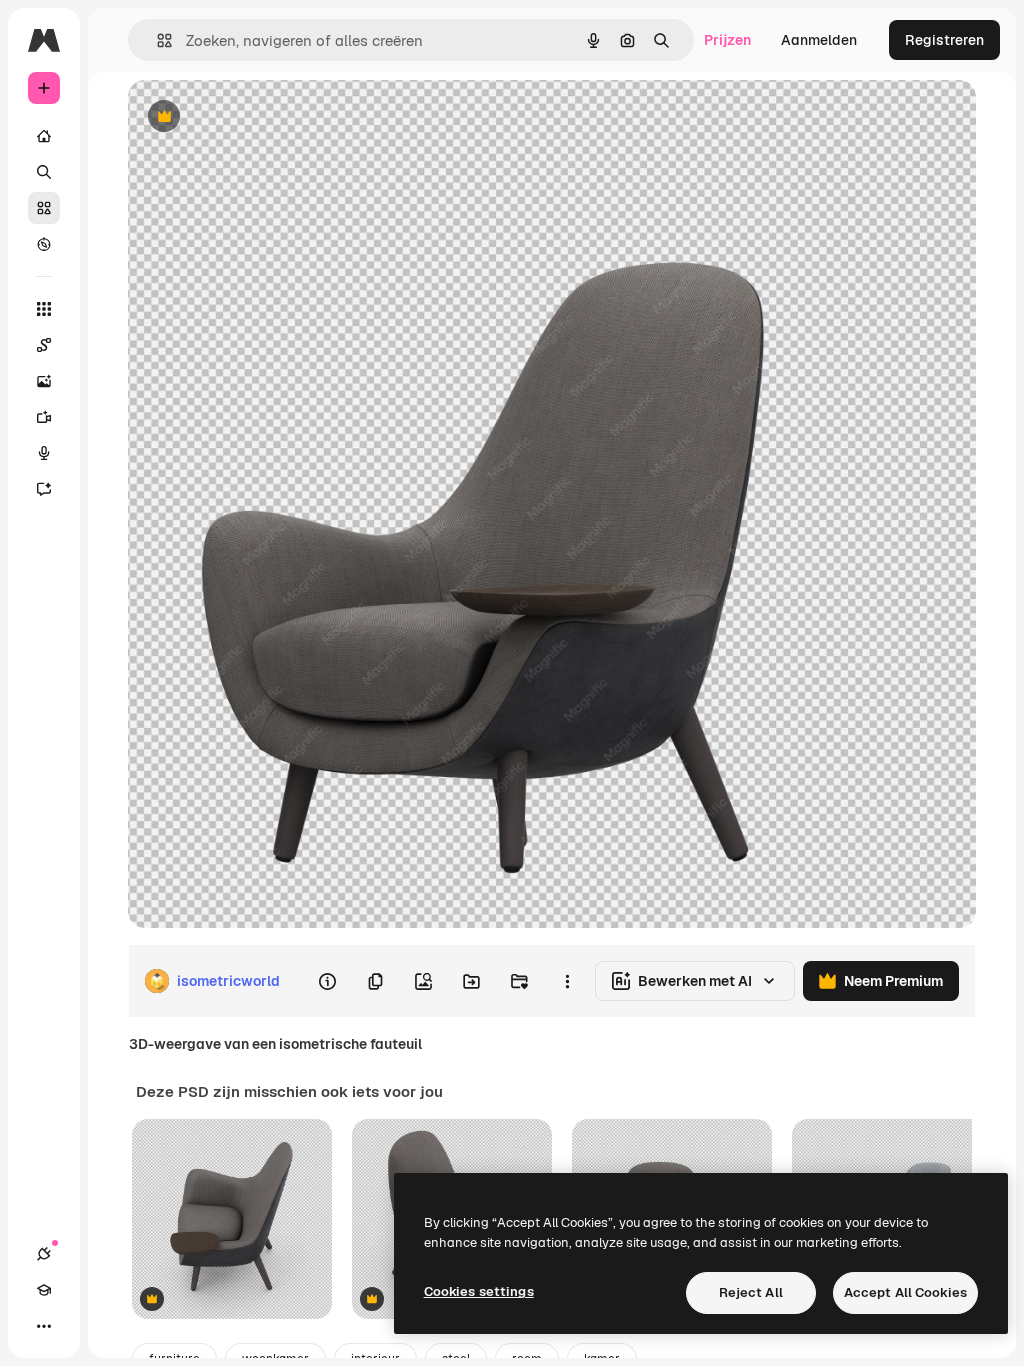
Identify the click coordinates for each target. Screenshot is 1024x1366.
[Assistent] (44, 489)
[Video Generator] (44, 417)
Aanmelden (819, 40)
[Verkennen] (44, 244)
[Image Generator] (44, 381)
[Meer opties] (567, 981)
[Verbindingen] (44, 1254)
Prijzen (727, 40)
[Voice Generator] (44, 453)
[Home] (44, 136)
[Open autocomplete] (156, 40)
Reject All (751, 1292)
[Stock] (44, 208)
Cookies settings (479, 1291)
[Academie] (44, 1290)
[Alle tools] (44, 309)
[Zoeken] (44, 172)
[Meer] (44, 1326)
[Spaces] (44, 345)
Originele (259, 117)
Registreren (944, 40)
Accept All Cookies (905, 1292)
